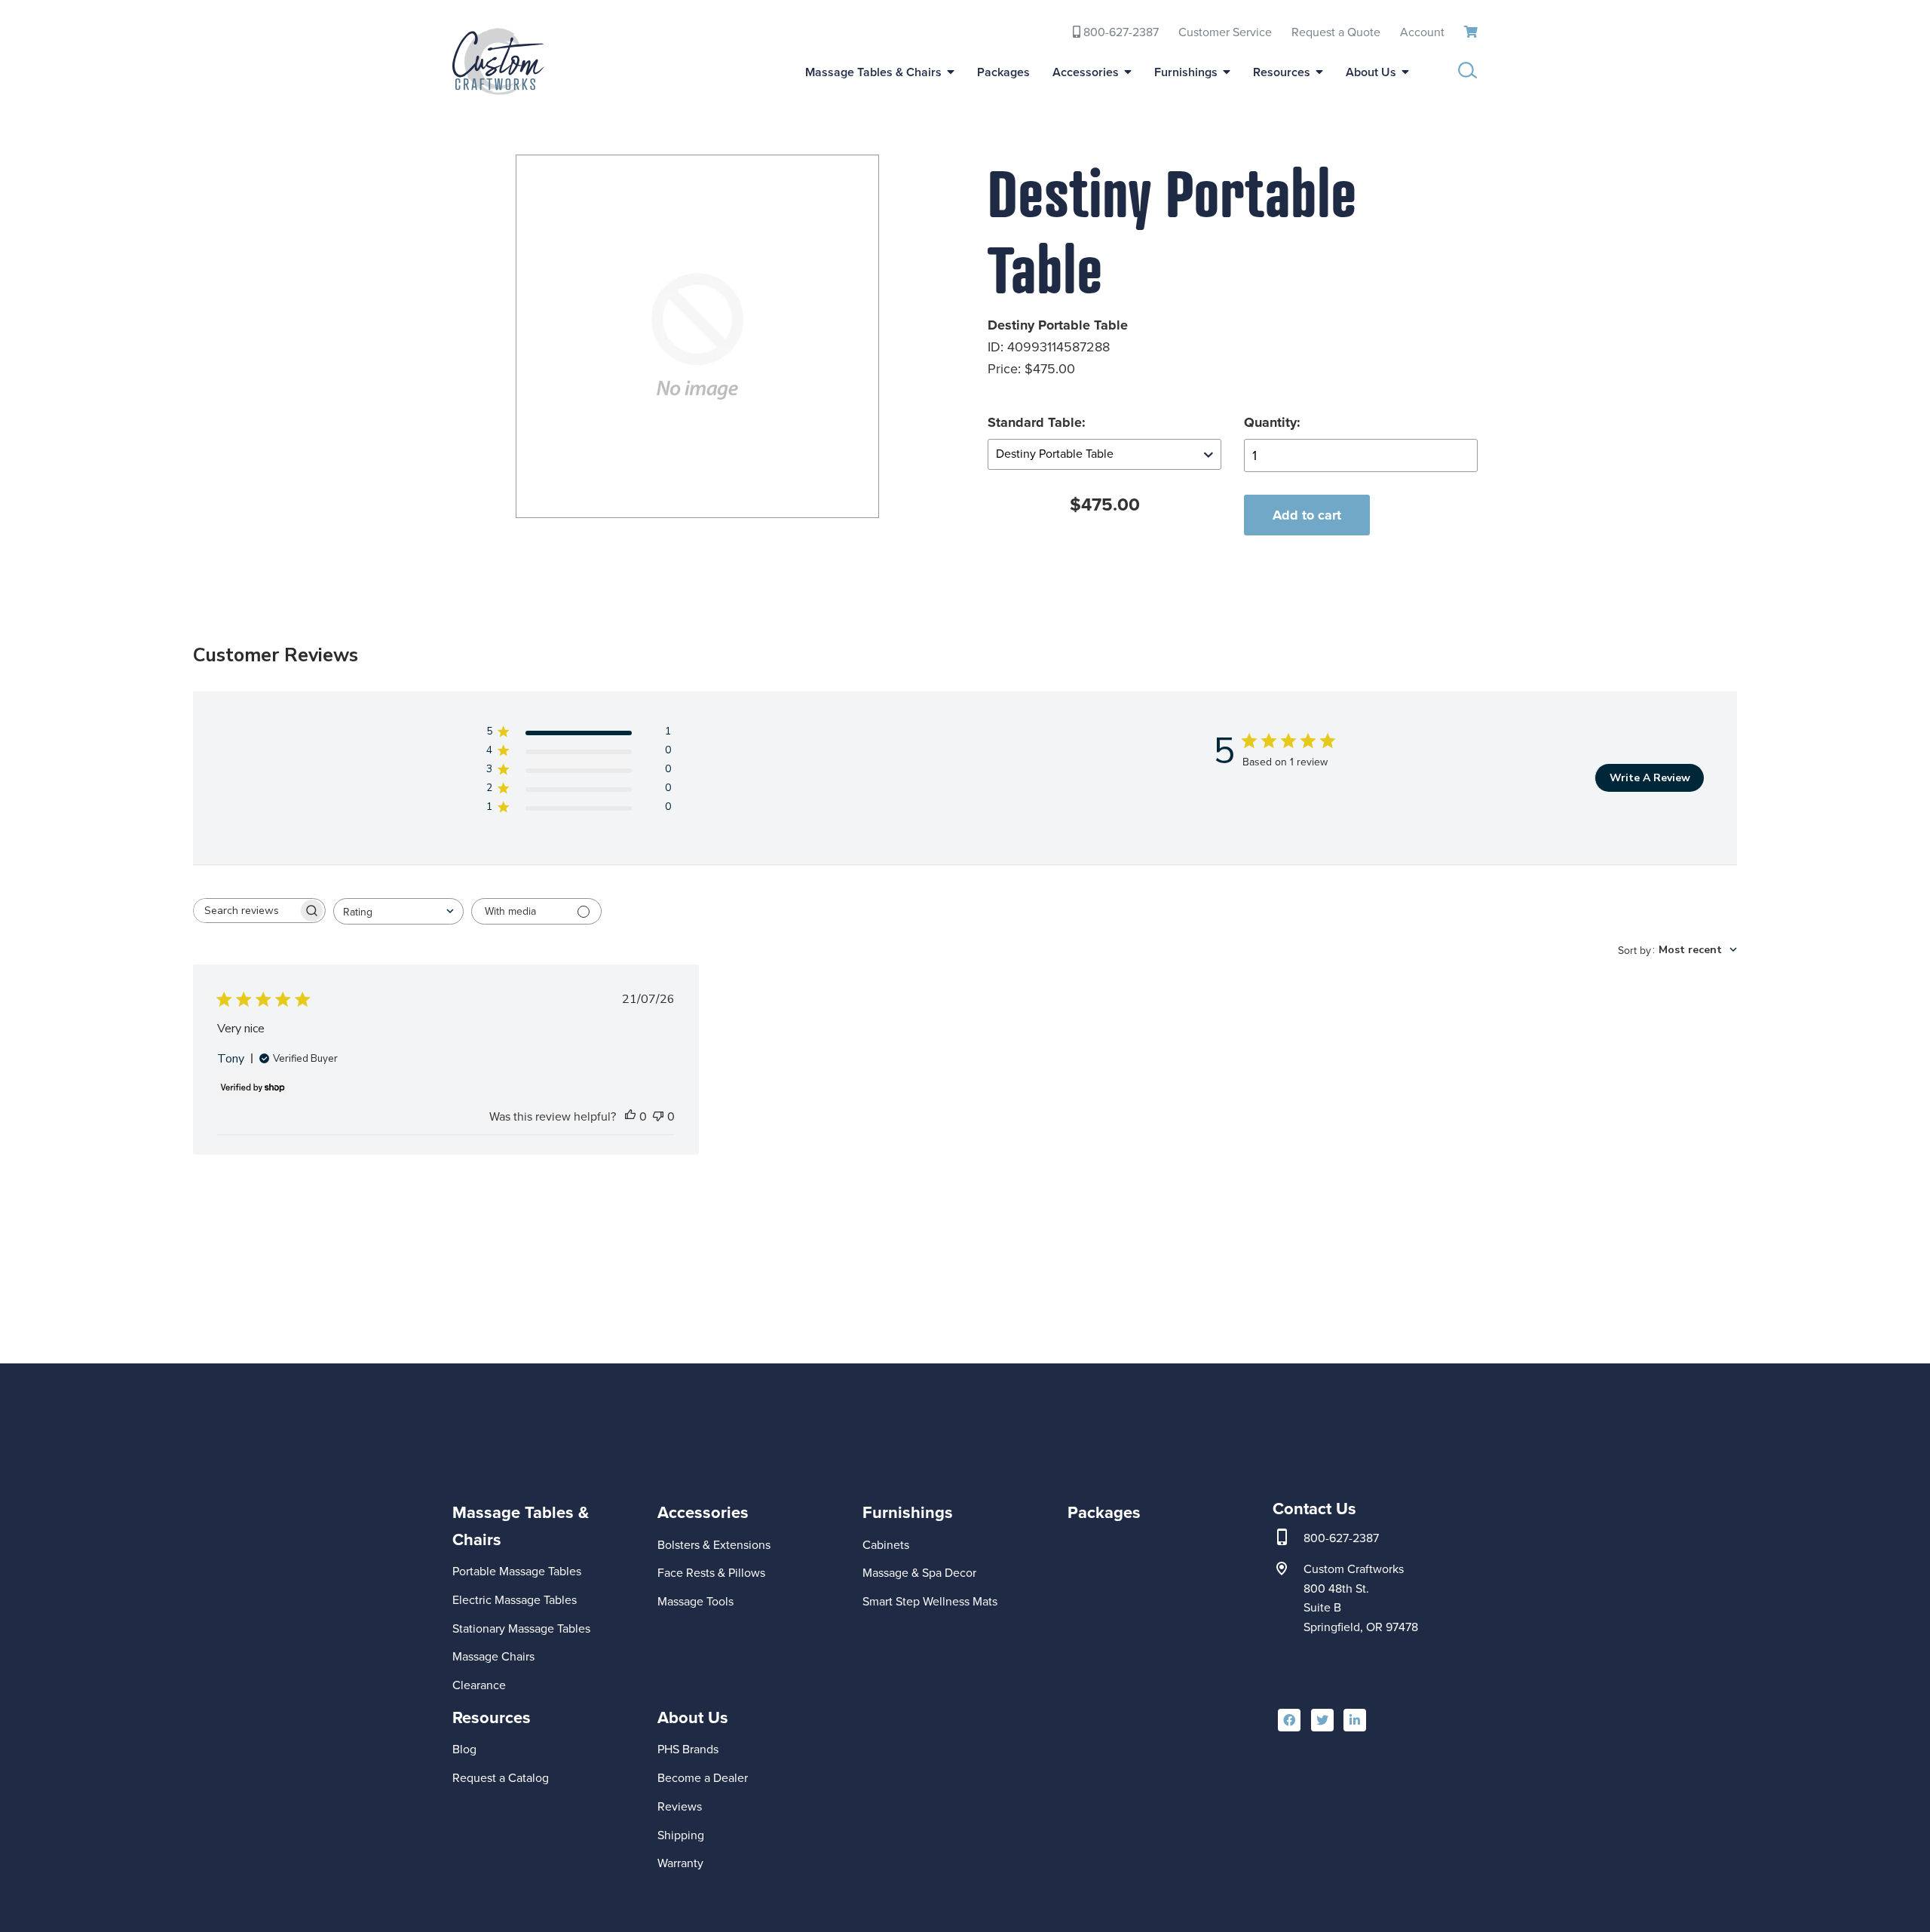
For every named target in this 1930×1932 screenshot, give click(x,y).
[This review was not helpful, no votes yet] (658, 1117)
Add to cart (1307, 515)
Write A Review (1650, 778)
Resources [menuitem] (1282, 72)
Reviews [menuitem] (680, 1806)
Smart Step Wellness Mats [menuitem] (930, 1601)
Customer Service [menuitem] (1225, 32)
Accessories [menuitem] (1086, 72)
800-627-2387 (1341, 1538)
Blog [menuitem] (464, 1749)
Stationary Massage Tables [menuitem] (521, 1628)
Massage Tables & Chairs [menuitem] (873, 72)
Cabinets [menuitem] (886, 1545)
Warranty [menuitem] (680, 1863)
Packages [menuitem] (1003, 72)
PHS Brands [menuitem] (688, 1749)
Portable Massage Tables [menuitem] (517, 1571)
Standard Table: (1037, 422)
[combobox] (398, 911)
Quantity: (1272, 422)
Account (1422, 32)
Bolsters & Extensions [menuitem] (714, 1545)
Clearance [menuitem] (479, 1685)
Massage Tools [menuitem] (695, 1601)
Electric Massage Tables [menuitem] (515, 1600)
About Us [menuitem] (1371, 72)
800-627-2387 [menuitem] (1120, 32)
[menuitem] (545, 1576)
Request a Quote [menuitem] (1336, 32)
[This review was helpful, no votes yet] (630, 1117)
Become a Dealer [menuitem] (703, 1778)
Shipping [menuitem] (681, 1835)
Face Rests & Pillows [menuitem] (711, 1573)
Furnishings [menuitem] (1186, 72)
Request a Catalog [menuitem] (501, 1778)
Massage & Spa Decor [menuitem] (919, 1573)
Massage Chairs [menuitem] (493, 1656)
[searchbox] (246, 911)
